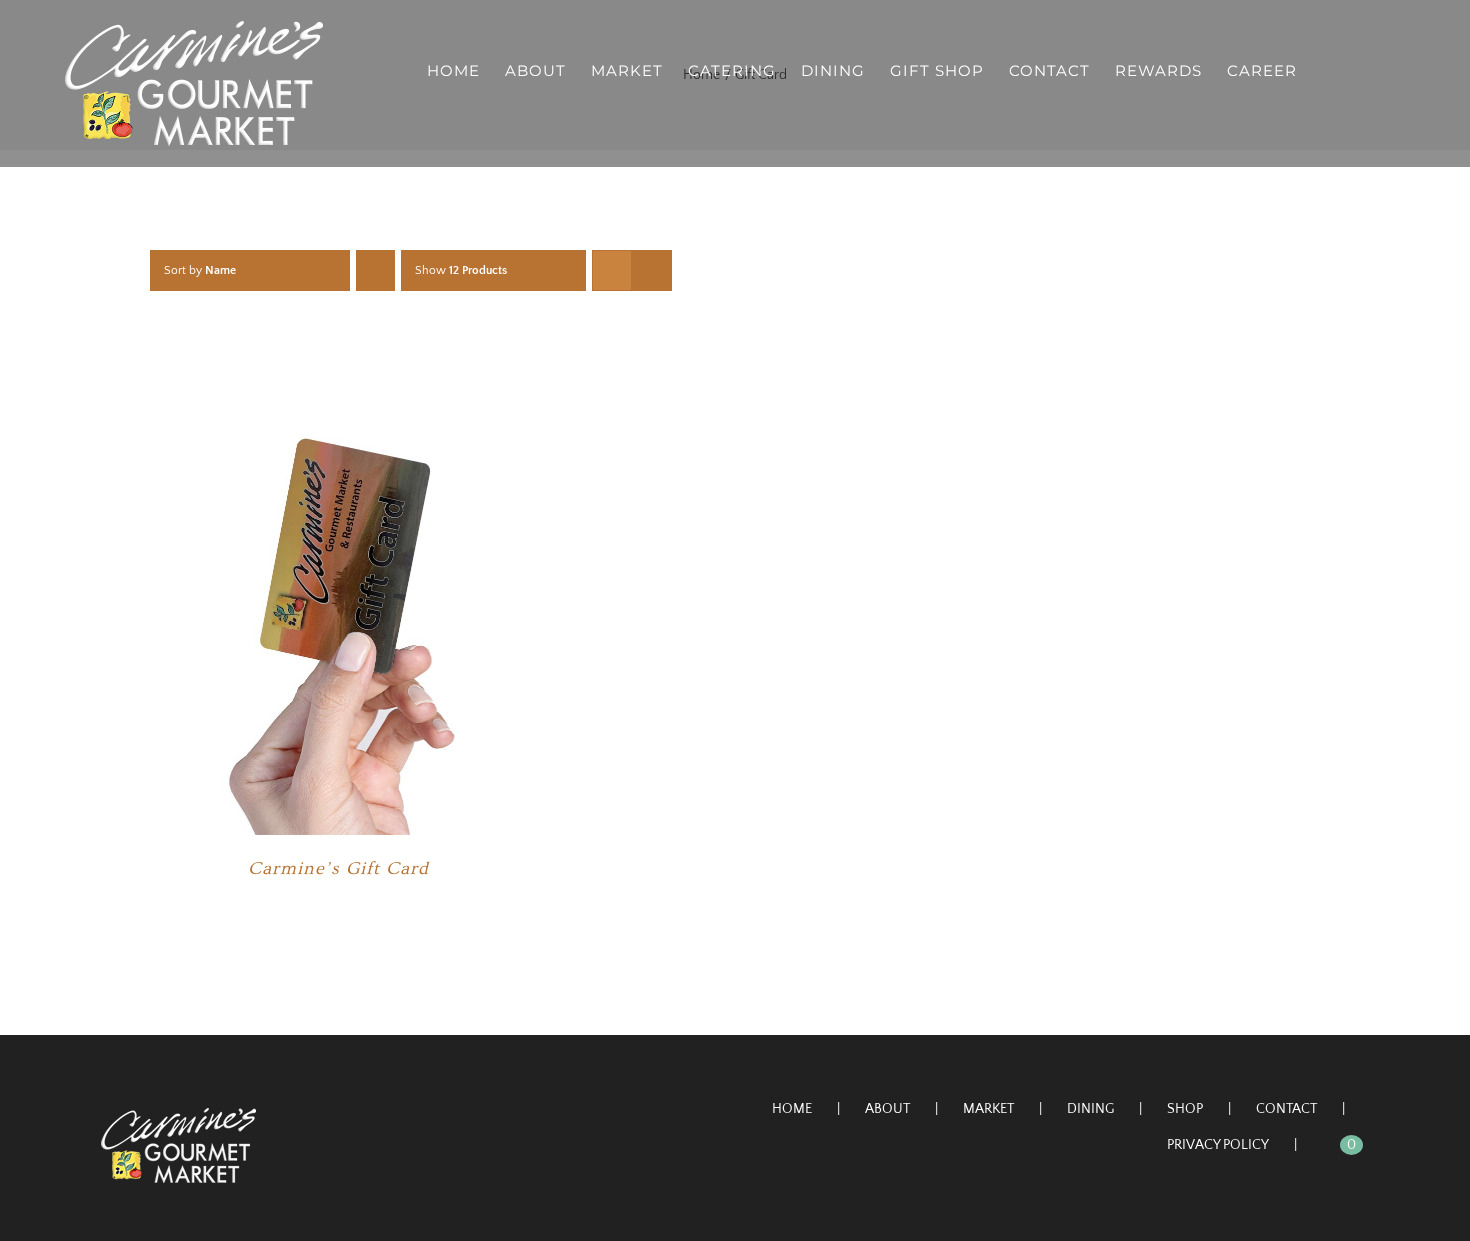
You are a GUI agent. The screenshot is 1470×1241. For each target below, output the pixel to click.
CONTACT (1286, 1109)
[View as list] (651, 270)
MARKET (988, 1109)
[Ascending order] (375, 270)
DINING (1090, 1109)
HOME (792, 1109)
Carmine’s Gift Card (338, 868)
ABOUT (887, 1109)
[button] (1373, 69)
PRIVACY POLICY (1218, 1145)
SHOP (1185, 1109)
